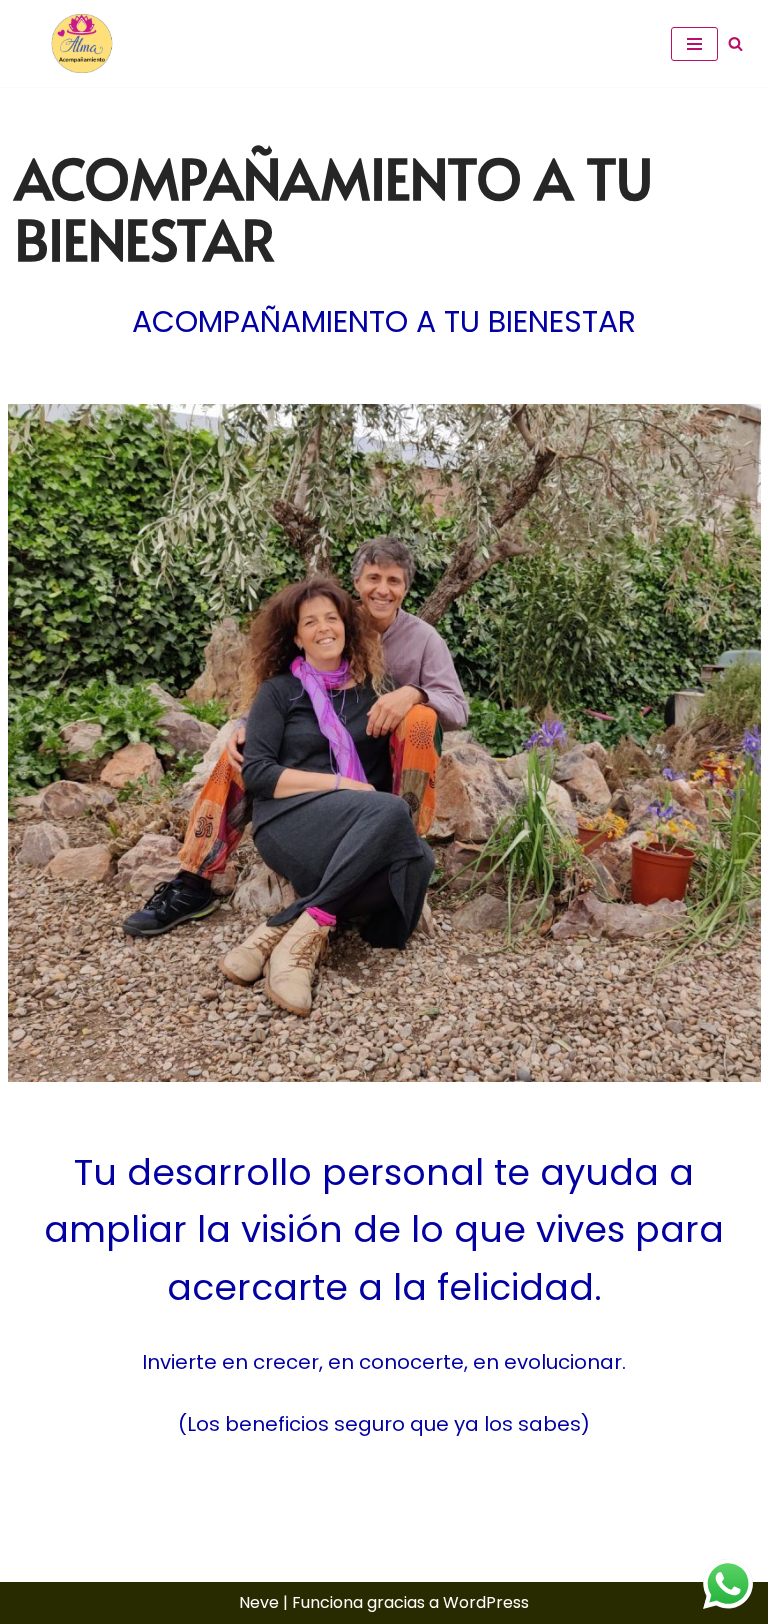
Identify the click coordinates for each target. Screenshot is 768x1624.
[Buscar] (735, 43)
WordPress (486, 1602)
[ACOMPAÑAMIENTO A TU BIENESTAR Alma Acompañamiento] (75, 43)
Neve (259, 1602)
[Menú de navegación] (694, 44)
